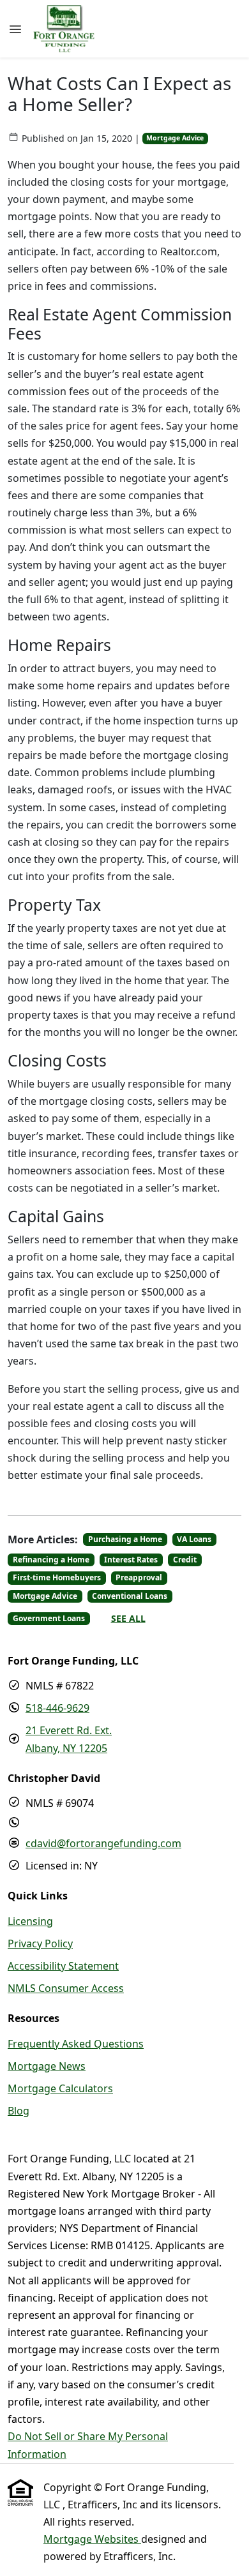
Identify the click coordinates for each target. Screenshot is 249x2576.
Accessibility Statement (63, 1966)
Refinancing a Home (51, 1560)
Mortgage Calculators (60, 2088)
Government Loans (49, 1618)
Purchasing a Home (125, 1539)
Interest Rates (131, 1560)
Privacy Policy (40, 1943)
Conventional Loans (130, 1596)
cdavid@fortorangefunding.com (103, 1843)
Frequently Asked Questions (76, 2044)
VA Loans (194, 1539)
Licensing (30, 1921)
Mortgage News (47, 2066)
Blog (19, 2111)
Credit (185, 1560)
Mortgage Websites (92, 2539)
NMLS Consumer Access (66, 1988)
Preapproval (139, 1577)
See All (128, 1618)
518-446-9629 (57, 1708)
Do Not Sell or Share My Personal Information (88, 2445)
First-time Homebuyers (57, 1577)
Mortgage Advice (175, 138)
